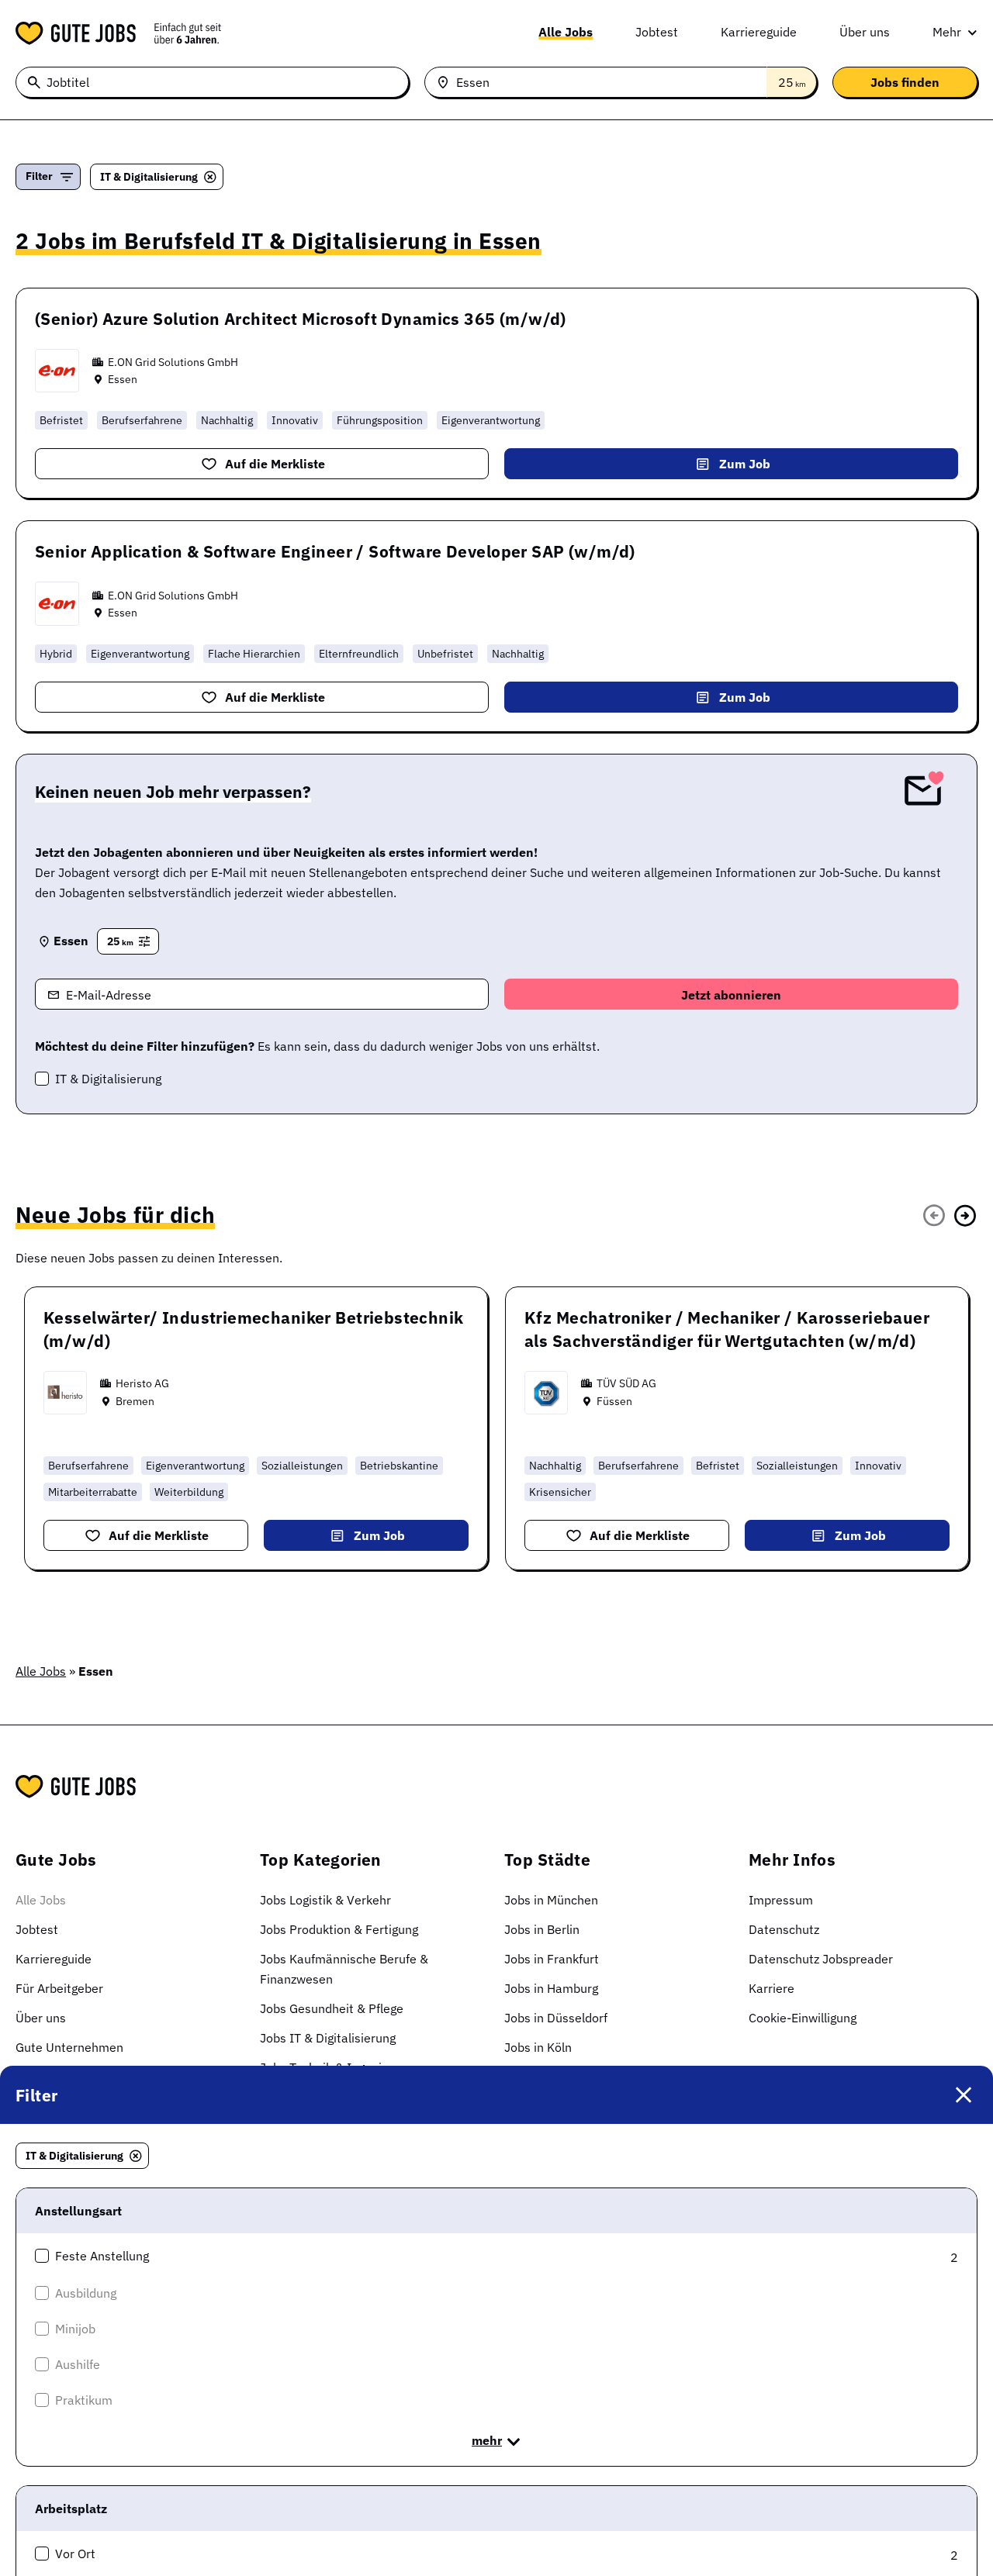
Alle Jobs (566, 32)
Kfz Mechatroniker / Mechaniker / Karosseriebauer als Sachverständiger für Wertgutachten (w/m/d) (727, 1329)
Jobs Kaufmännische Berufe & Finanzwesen (344, 1969)
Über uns (865, 32)
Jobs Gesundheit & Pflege (332, 2008)
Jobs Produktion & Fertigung (339, 1929)
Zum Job (745, 464)
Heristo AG (142, 1383)
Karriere (772, 1988)
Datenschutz (784, 1929)
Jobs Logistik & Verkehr (325, 1900)
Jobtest (657, 32)
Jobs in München (551, 1900)
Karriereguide (759, 32)
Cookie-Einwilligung (803, 2018)
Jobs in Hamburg (551, 1988)
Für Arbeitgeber (59, 1988)
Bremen (135, 1401)
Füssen (614, 1401)
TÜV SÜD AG (626, 1383)
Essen (123, 379)
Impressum (781, 1900)
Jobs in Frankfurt (552, 1959)
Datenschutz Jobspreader (821, 1959)
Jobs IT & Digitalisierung (328, 2038)
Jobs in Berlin (542, 1929)
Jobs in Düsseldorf (556, 2018)
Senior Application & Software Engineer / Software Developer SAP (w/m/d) (335, 551)
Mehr (947, 32)
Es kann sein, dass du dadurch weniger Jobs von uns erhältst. (317, 1046)
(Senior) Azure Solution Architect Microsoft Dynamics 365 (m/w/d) (301, 319)
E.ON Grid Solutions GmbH (173, 362)
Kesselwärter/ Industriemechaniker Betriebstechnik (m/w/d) (254, 1329)
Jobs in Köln (538, 2047)
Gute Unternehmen (69, 2047)
